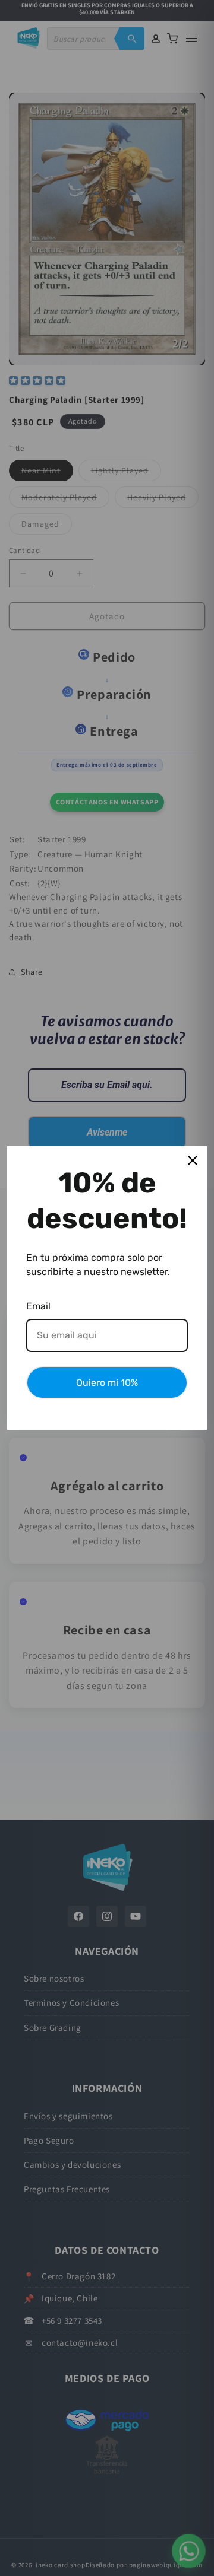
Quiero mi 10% (107, 1383)
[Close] (193, 1160)
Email (38, 1306)
